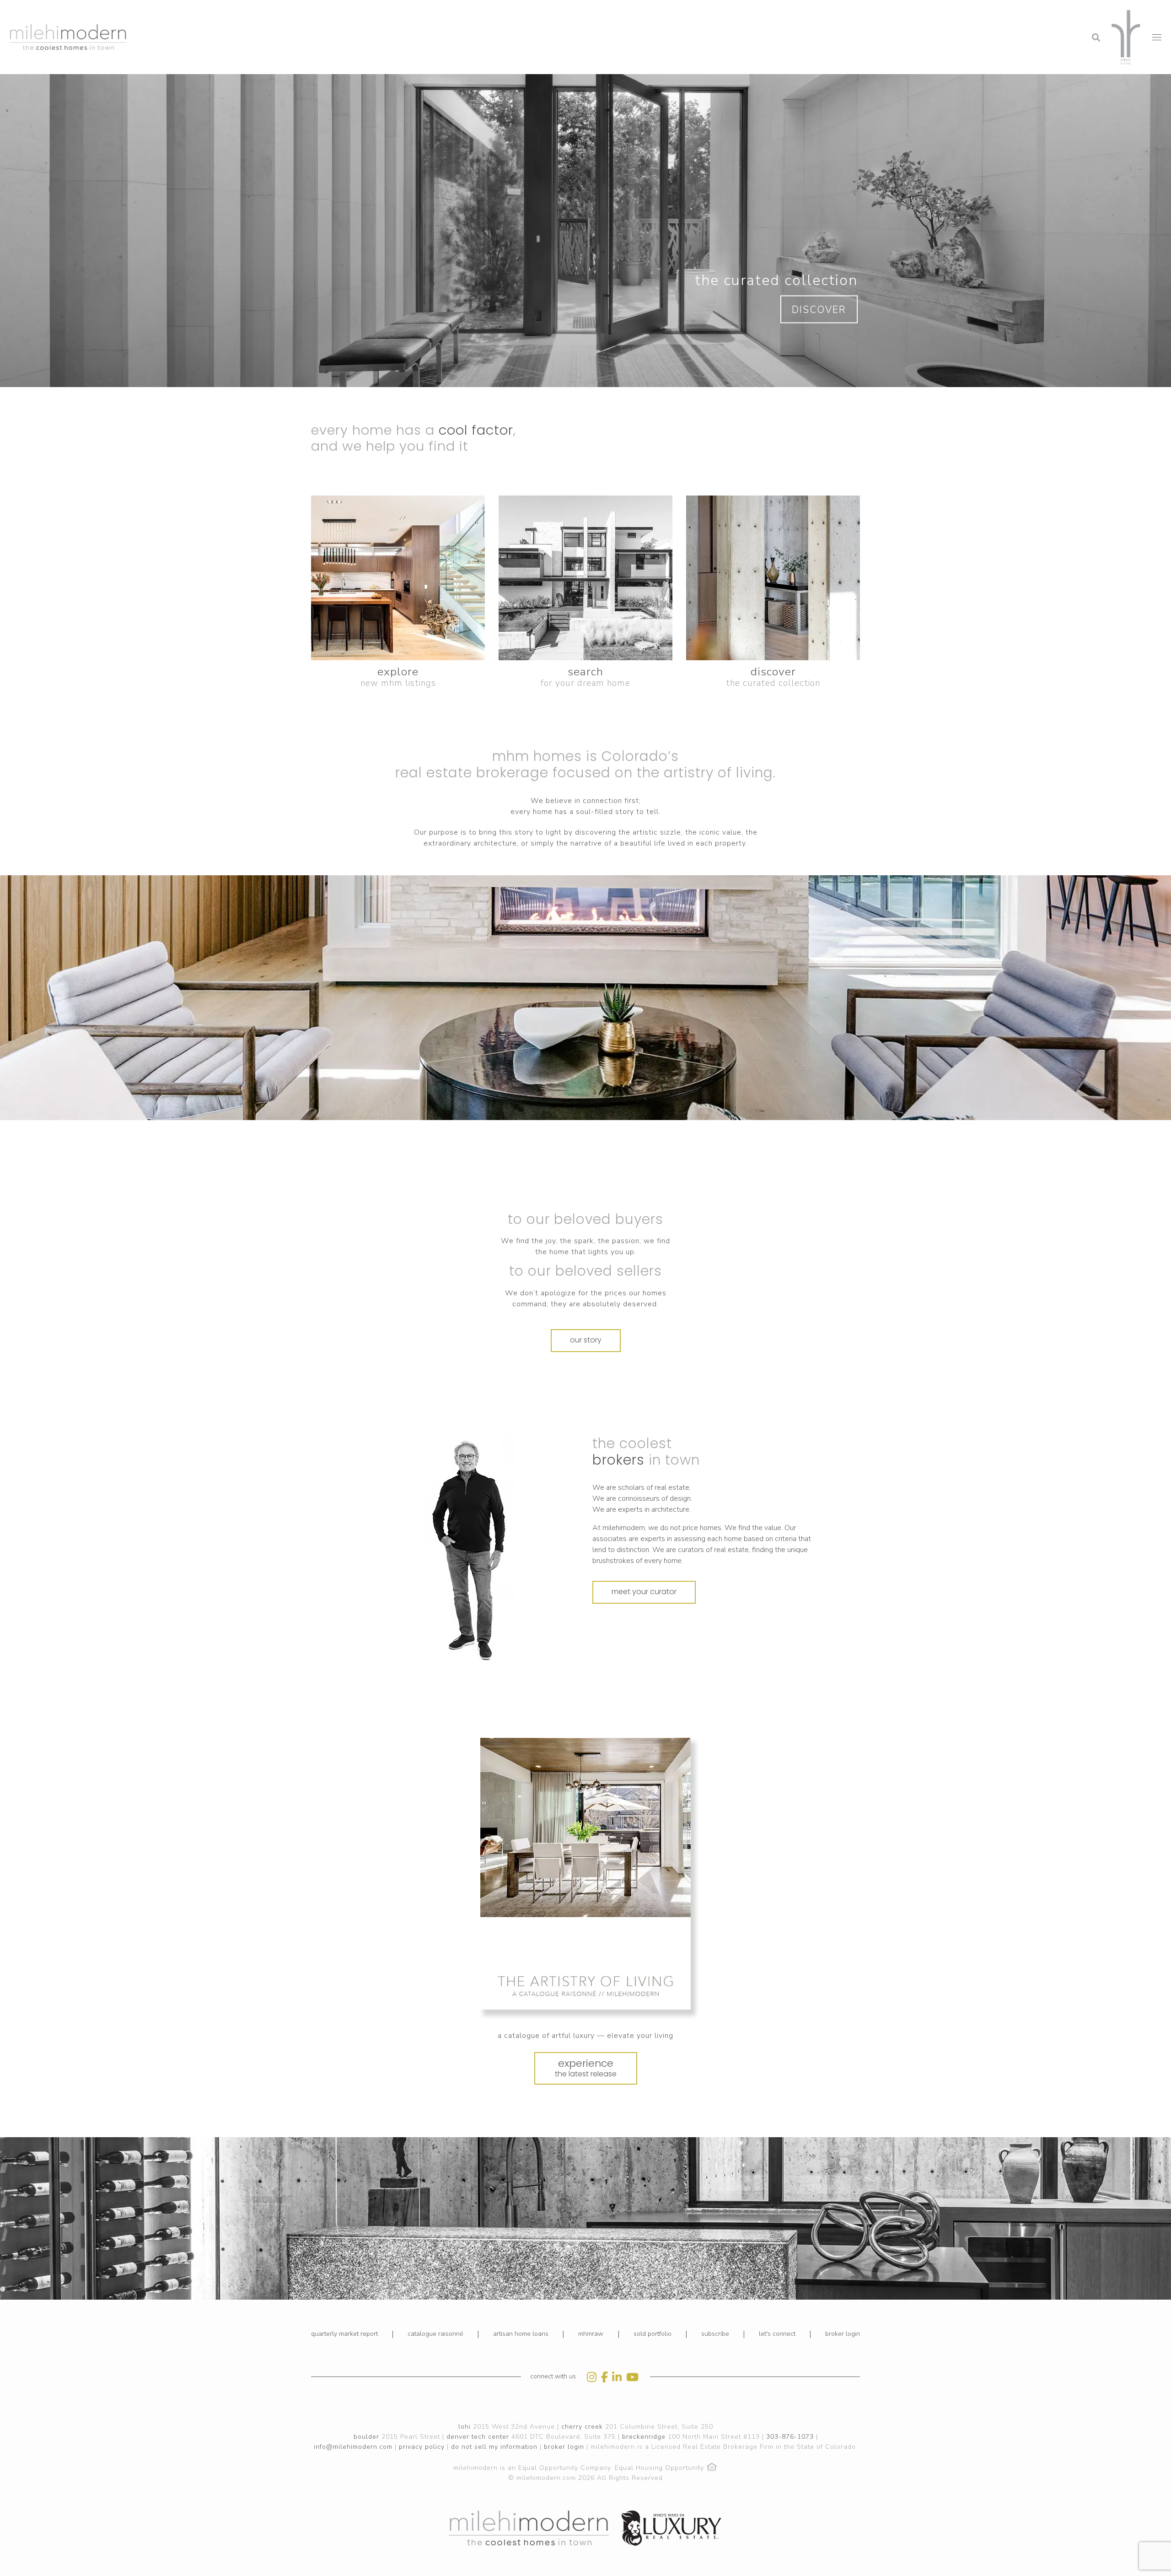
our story (586, 1340)
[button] (1022, 11)
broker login (843, 2334)
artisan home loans (521, 2334)
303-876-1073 (790, 2437)
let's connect (777, 2334)
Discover (819, 310)
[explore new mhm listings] (398, 578)
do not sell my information (494, 2447)
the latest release (586, 2068)
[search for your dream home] (585, 578)
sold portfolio (653, 2334)
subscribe (715, 2334)
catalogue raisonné (435, 2334)
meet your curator (644, 1592)
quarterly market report (344, 2334)
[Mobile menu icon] (1157, 37)
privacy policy (422, 2447)
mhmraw (591, 2334)
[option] (469, 1550)
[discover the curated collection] (773, 578)
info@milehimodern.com (353, 2447)
